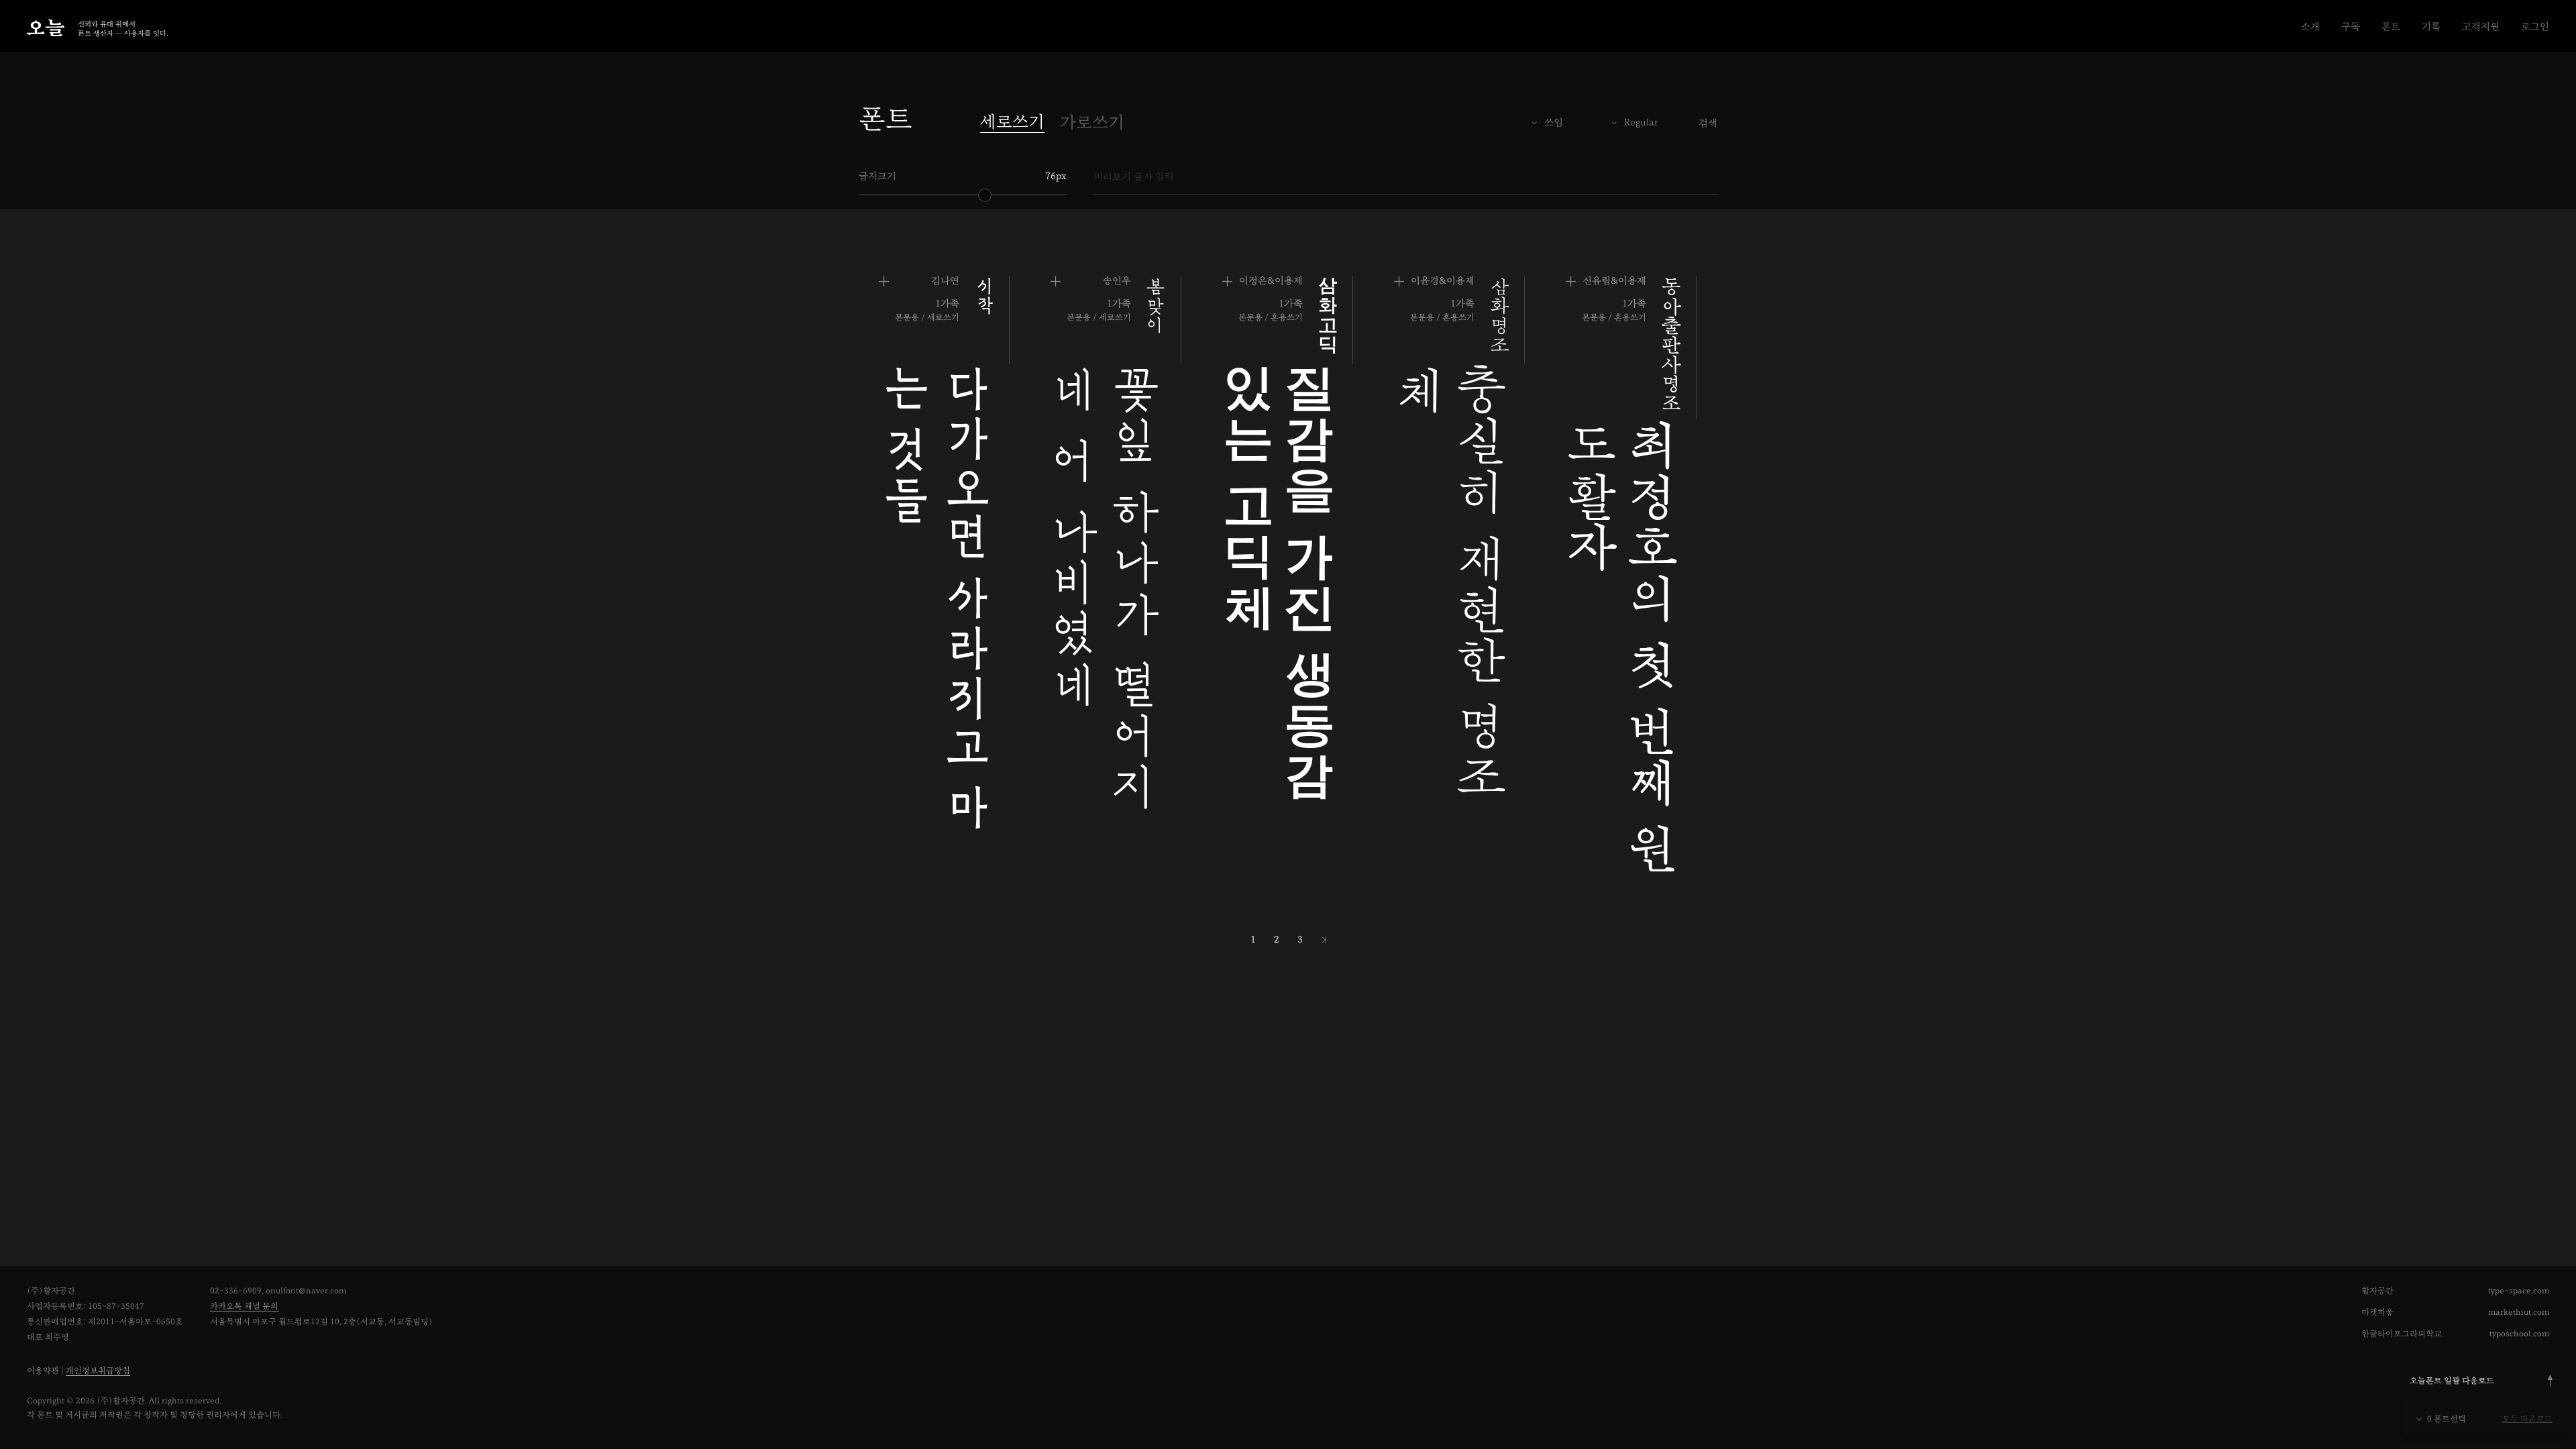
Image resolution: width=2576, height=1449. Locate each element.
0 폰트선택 (2447, 1419)
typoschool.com (2519, 1334)
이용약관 (43, 1371)
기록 (2431, 26)
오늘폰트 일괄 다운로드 (2452, 1381)
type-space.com (2519, 1291)
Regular (1641, 122)
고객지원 (2481, 26)
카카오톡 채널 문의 (244, 1306)
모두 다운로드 (2527, 1419)
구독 (2351, 26)
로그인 (2535, 26)
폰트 (2391, 26)
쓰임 (1554, 122)
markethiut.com (2519, 1312)
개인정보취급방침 (98, 1371)
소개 (2310, 26)
